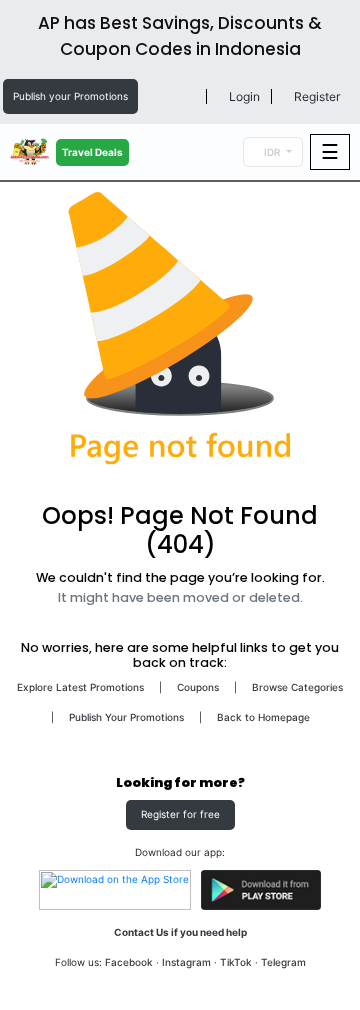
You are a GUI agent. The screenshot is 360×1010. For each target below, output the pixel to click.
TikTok (236, 962)
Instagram (186, 962)
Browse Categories (297, 687)
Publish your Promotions (70, 96)
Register (315, 96)
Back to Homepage (263, 717)
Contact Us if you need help (180, 932)
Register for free (180, 814)
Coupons (198, 687)
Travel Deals (92, 152)
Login (243, 96)
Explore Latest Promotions (80, 687)
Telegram (283, 962)
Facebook (129, 962)
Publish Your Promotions (126, 717)
